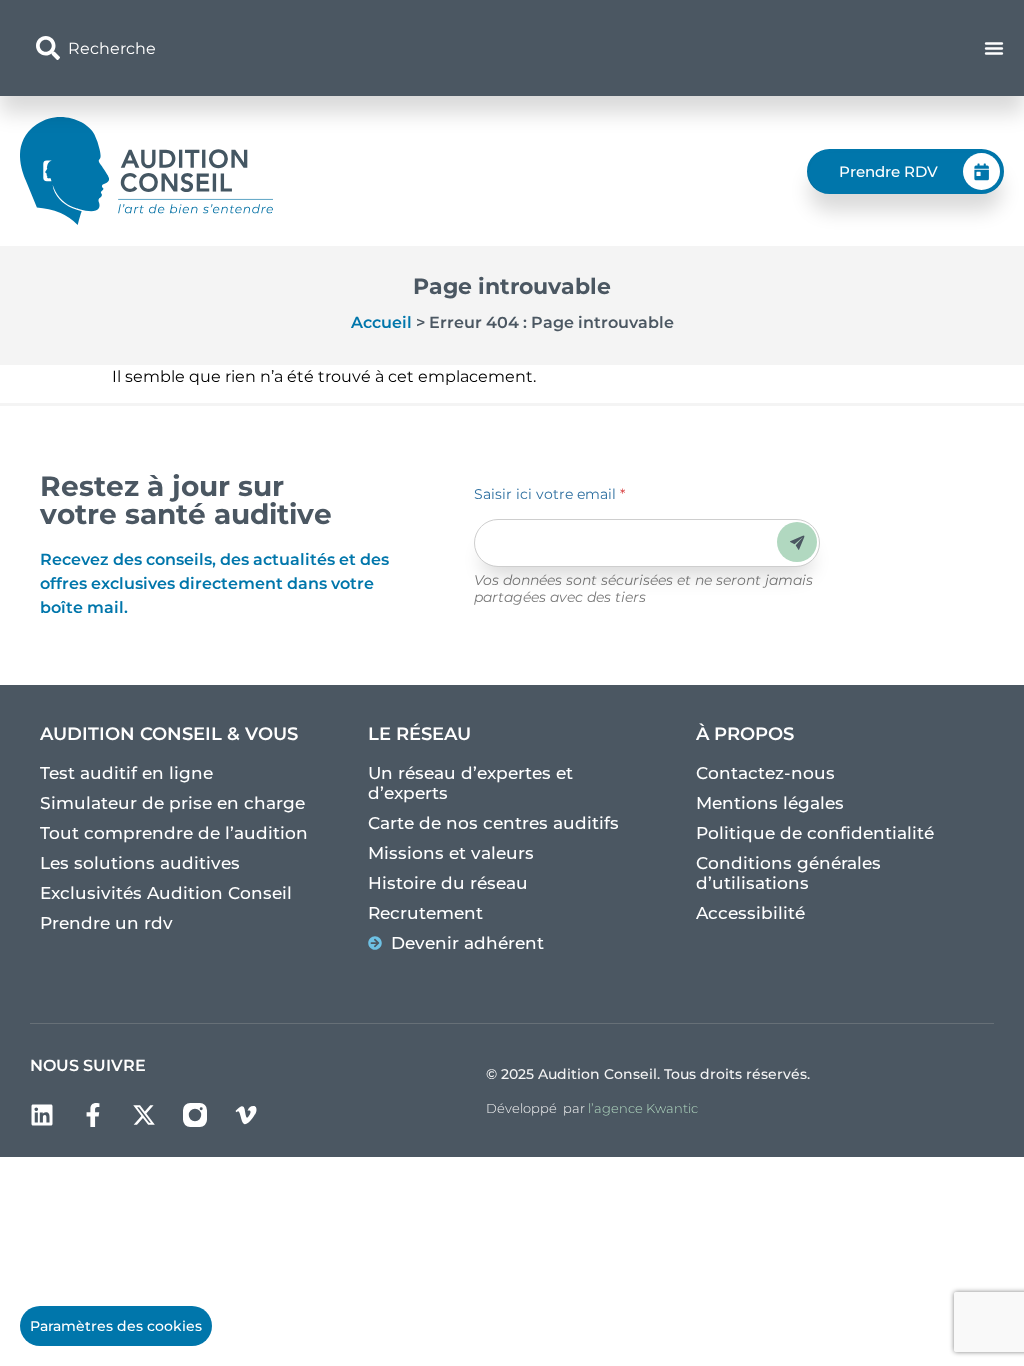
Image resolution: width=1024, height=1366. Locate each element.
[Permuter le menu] (994, 48)
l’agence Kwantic (643, 1108)
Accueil (381, 322)
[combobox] (354, 48)
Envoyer (797, 542)
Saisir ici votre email (549, 494)
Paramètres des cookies (116, 1326)
